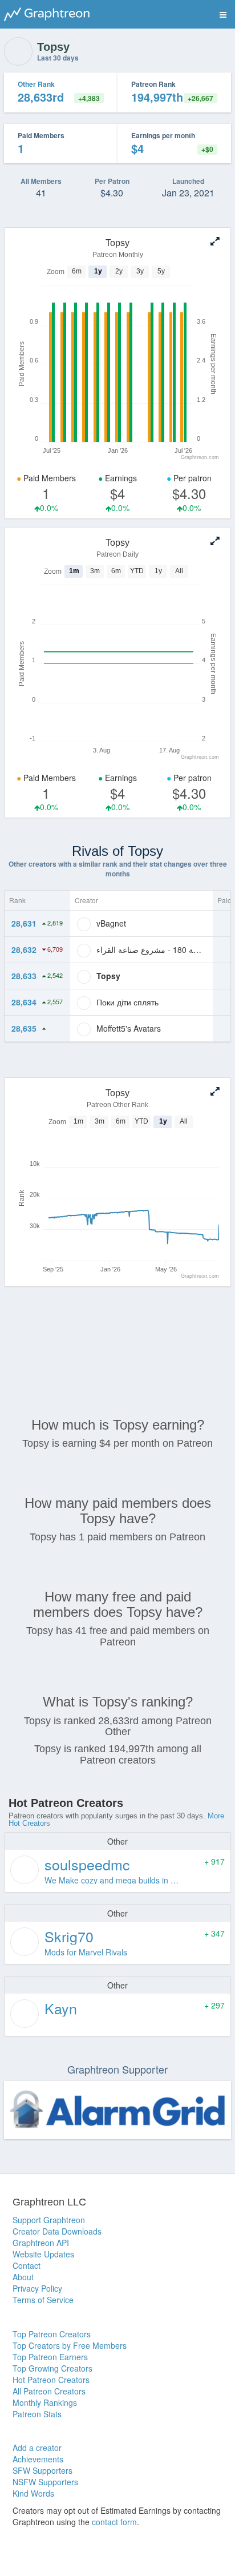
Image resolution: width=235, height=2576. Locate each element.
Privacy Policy (37, 2288)
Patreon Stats (37, 2414)
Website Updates (43, 2254)
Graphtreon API (41, 2243)
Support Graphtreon (49, 2220)
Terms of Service (43, 2300)
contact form (114, 2522)
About (23, 2277)
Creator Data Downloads (57, 2231)
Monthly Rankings (45, 2402)
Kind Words (33, 2493)
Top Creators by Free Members (70, 2345)
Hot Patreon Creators (51, 2380)
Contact (27, 2265)
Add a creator (37, 2448)
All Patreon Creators (49, 2391)
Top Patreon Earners (50, 2357)
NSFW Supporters (45, 2482)
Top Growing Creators (52, 2368)
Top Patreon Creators (52, 2334)
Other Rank (36, 84)
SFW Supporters (42, 2470)
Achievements (38, 2459)
